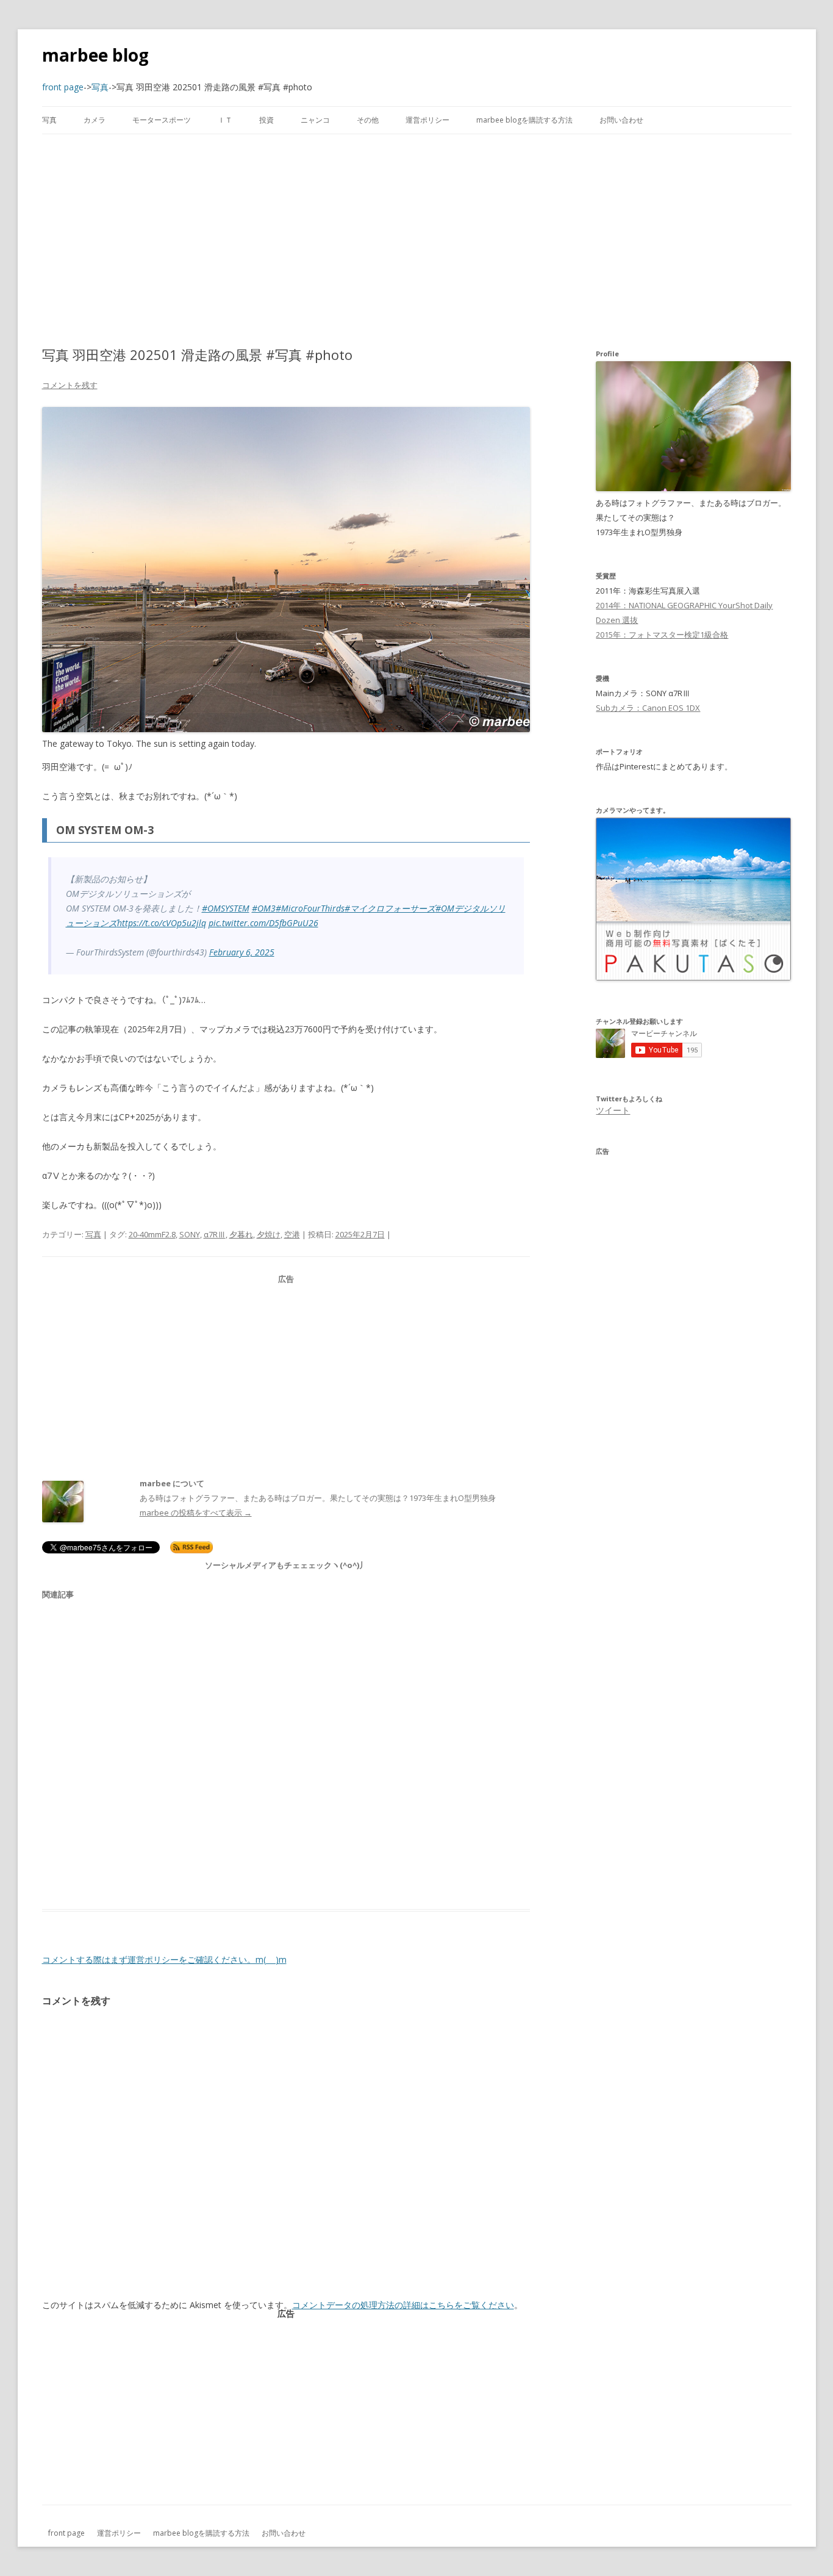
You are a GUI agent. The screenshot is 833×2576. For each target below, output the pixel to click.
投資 (266, 120)
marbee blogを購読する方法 (524, 120)
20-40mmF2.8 (152, 1234)
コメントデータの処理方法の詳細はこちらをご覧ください (403, 2305)
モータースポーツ (162, 120)
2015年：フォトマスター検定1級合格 (662, 635)
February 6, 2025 (242, 952)
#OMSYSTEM (226, 908)
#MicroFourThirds (310, 908)
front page (66, 2533)
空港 (292, 1234)
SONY (190, 1234)
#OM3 (264, 908)
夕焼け (269, 1234)
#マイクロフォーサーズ (390, 908)
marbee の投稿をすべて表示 (196, 1513)
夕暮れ (241, 1234)
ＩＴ (225, 120)
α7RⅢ (215, 1234)
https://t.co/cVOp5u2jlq (162, 923)
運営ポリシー (427, 120)
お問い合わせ (621, 120)
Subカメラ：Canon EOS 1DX (648, 708)
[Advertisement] (416, 240)
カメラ (95, 120)
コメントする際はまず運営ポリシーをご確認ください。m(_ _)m (164, 1959)
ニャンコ (315, 120)
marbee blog (95, 55)
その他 (368, 120)
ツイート (613, 1110)
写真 (49, 120)
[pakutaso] (693, 977)
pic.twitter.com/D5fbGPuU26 (263, 923)
